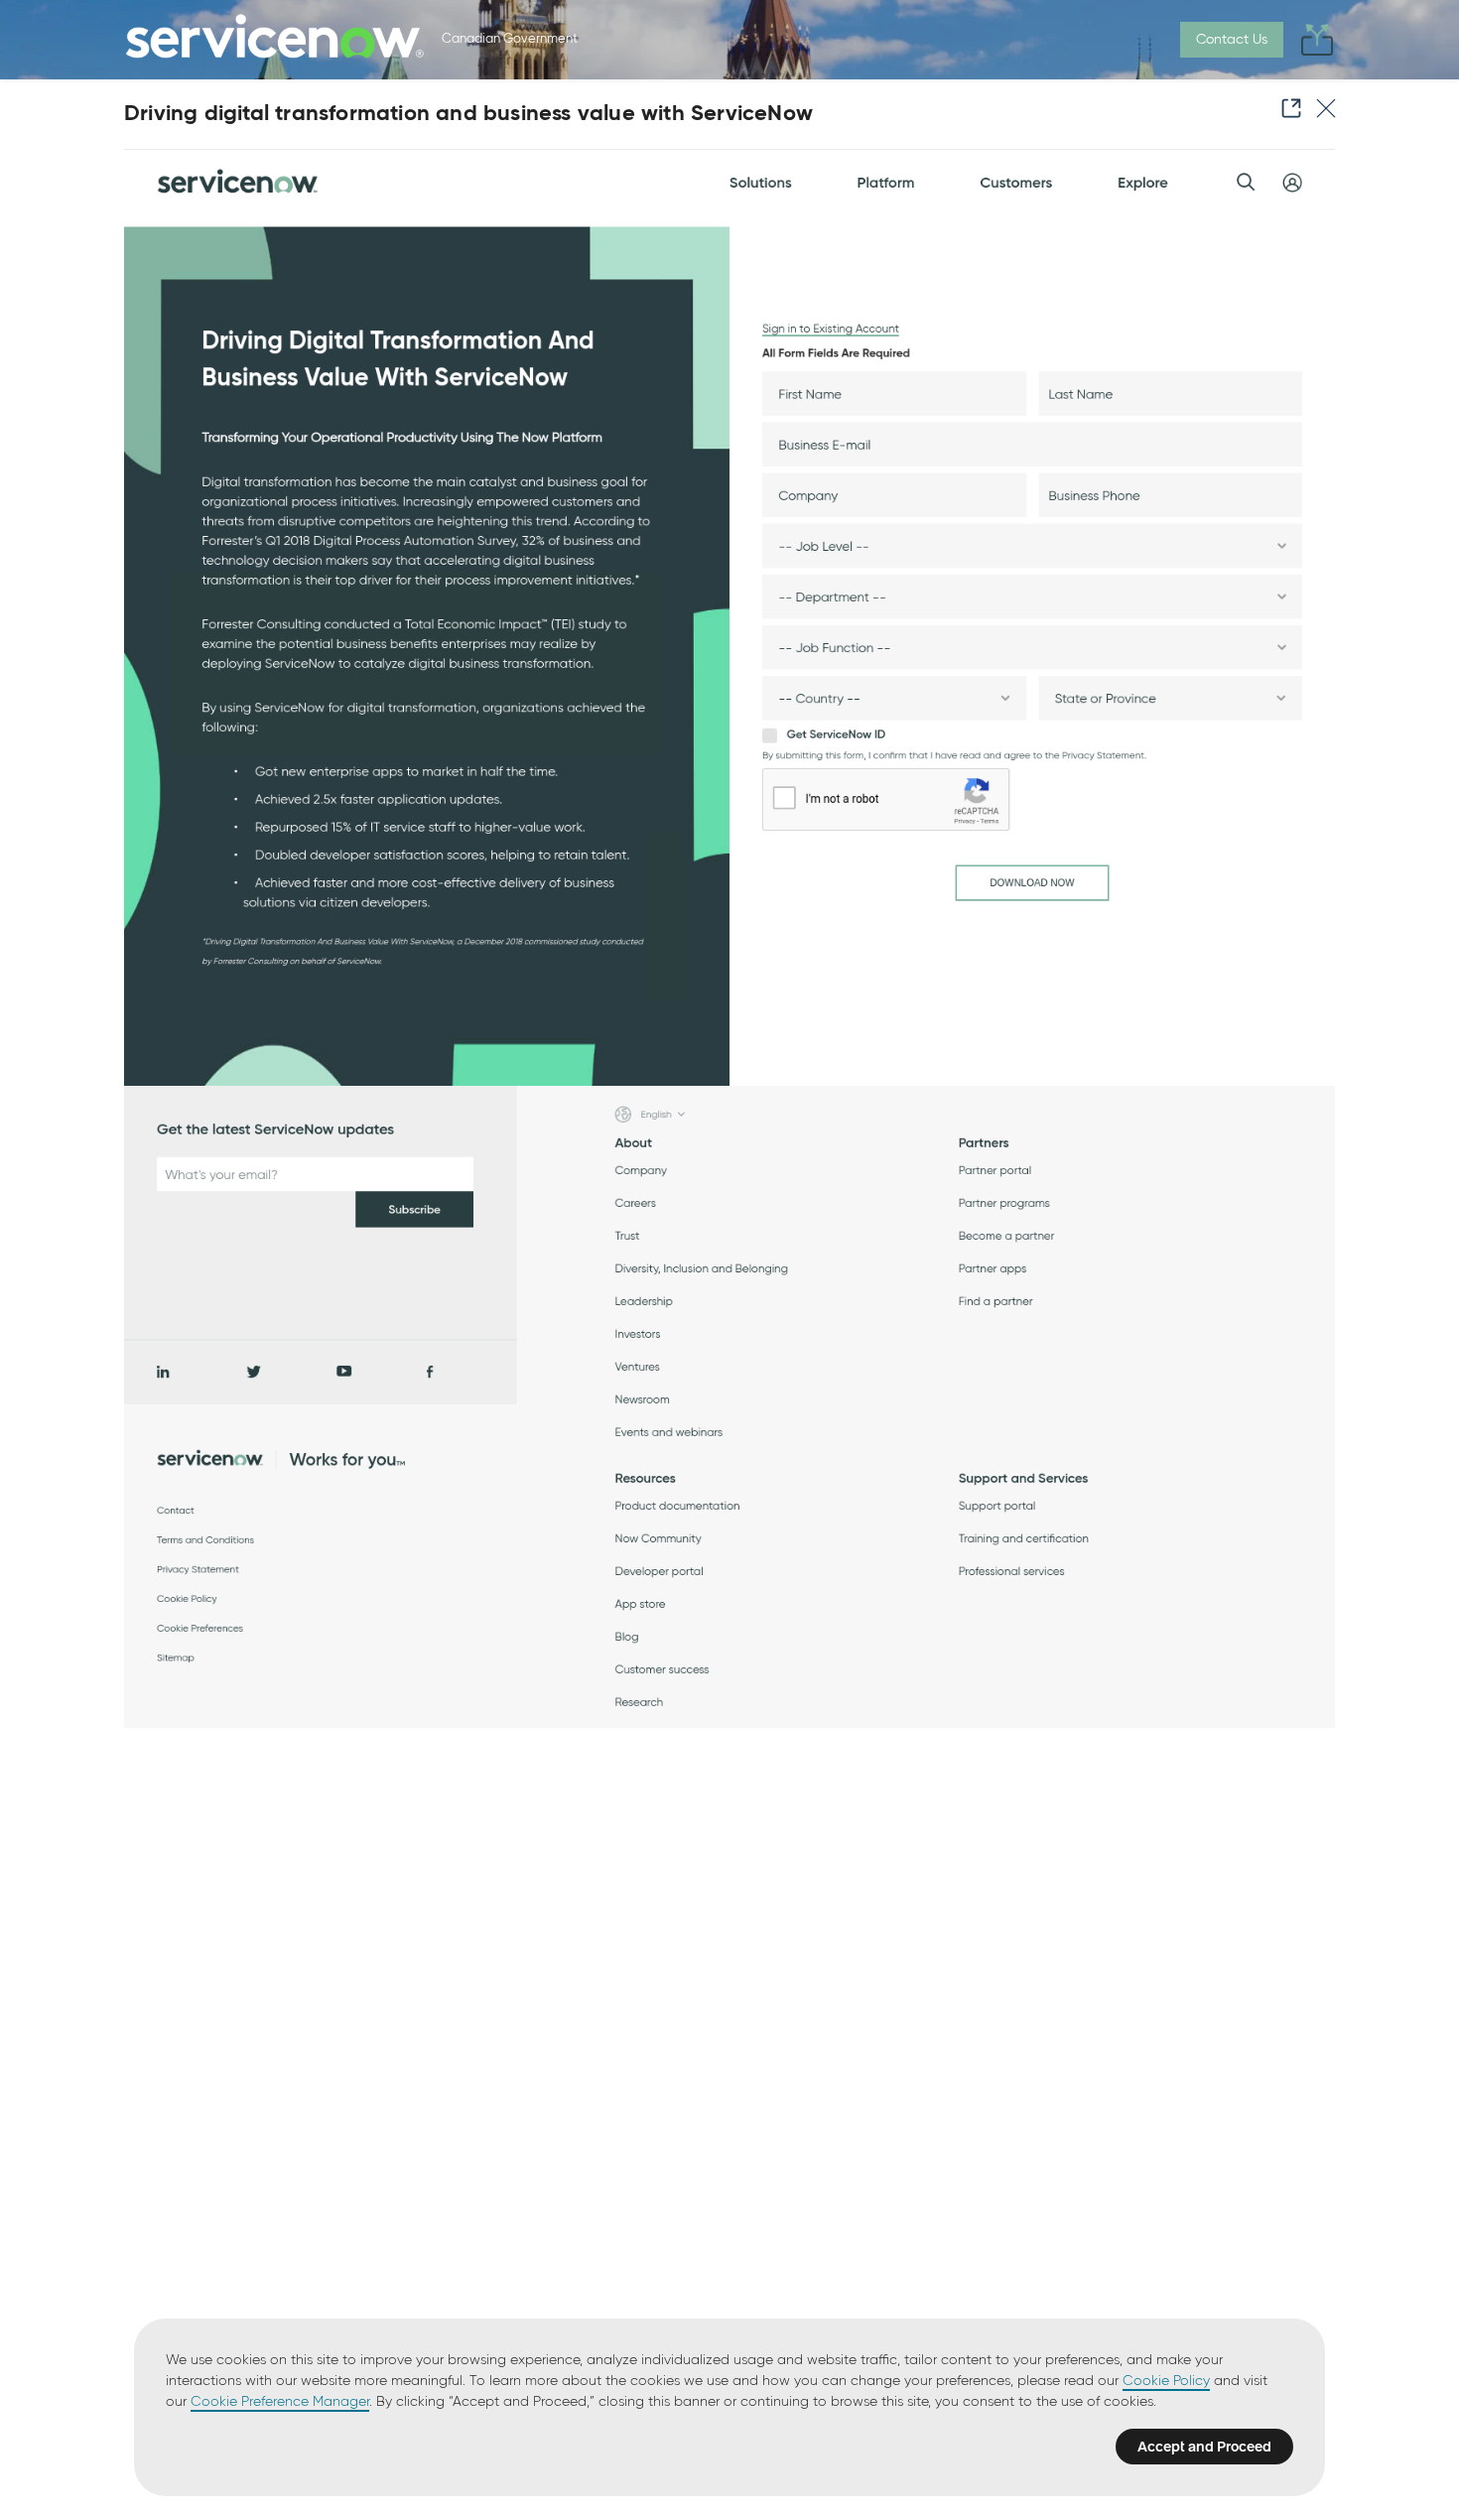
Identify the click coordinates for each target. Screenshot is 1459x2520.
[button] (1285, 108)
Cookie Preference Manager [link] (280, 2402)
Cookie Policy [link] (1166, 2381)
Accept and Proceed (1204, 2447)
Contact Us (1232, 40)
